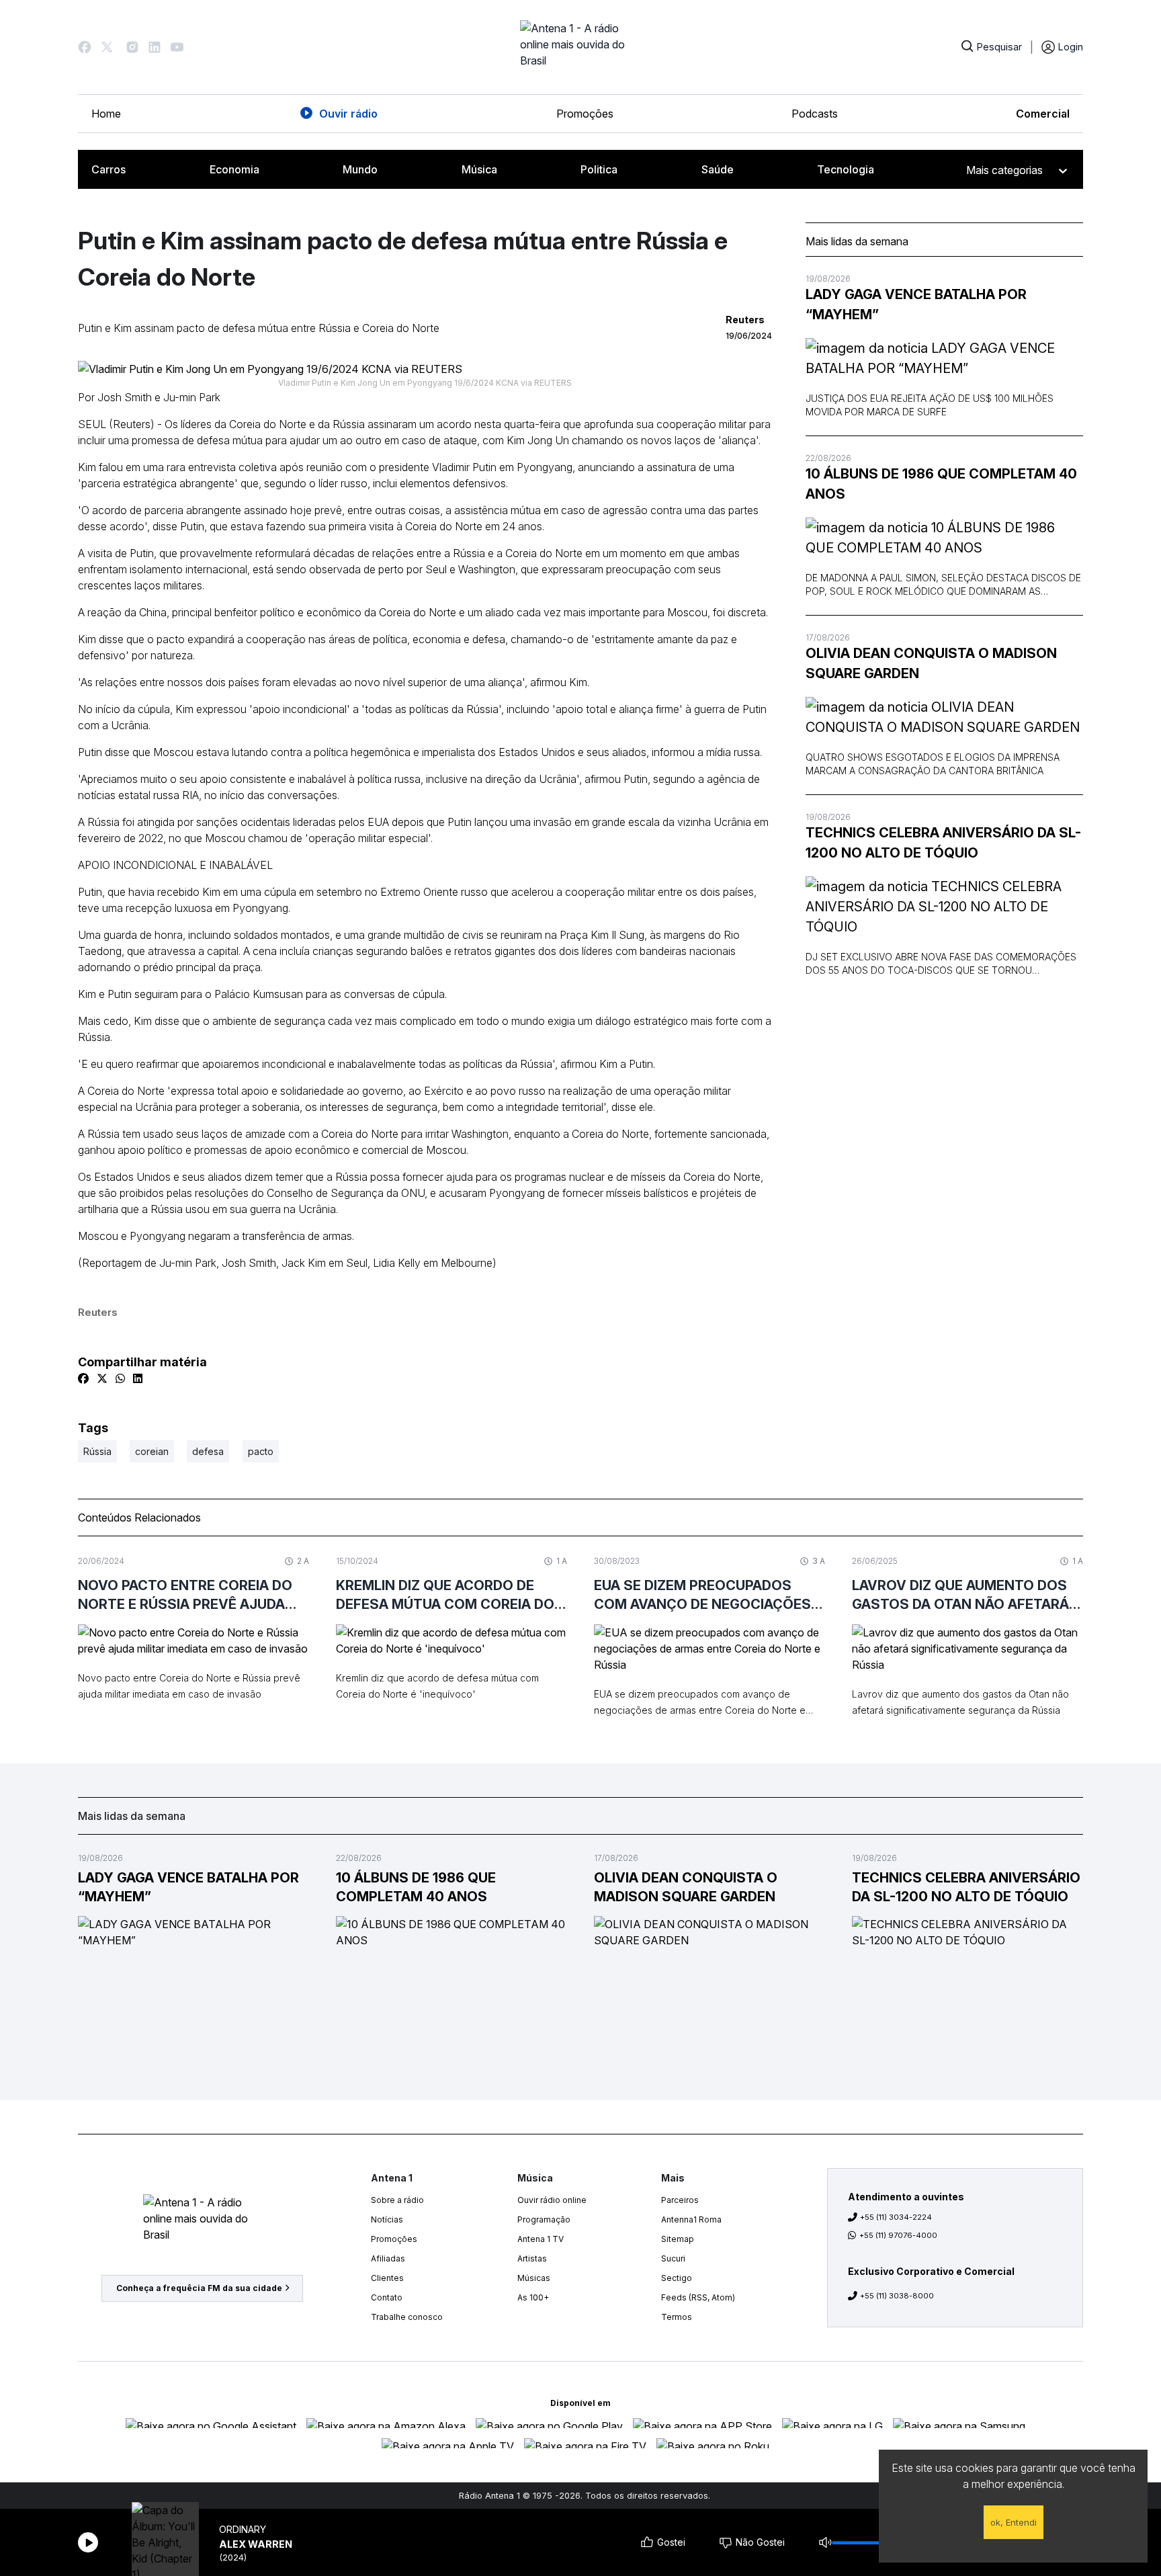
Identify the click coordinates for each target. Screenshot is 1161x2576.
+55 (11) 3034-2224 (896, 2217)
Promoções (585, 114)
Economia (234, 169)
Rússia (97, 1451)
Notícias (387, 2219)
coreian (152, 1451)
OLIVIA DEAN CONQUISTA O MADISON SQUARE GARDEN (931, 663)
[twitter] (102, 1378)
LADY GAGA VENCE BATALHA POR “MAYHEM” (916, 304)
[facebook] (83, 1378)
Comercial (1043, 114)
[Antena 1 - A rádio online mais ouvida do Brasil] (580, 47)
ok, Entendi (1014, 2522)
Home (106, 114)
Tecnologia (846, 169)
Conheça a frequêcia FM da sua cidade (199, 2288)
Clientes (387, 2278)
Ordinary (243, 2529)
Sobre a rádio (397, 2200)
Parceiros (680, 2200)
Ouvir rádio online (552, 2200)
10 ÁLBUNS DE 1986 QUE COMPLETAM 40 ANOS (941, 484)
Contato (387, 2297)
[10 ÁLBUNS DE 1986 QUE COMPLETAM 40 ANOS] (944, 538)
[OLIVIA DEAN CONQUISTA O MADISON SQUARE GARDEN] (944, 717)
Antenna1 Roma (691, 2219)
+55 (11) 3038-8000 (897, 2296)
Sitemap (678, 2239)
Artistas (532, 2258)
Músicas (534, 2278)
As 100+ (533, 2297)
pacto (261, 1451)
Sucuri (673, 2258)
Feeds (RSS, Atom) (698, 2297)
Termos (677, 2317)
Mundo (360, 169)
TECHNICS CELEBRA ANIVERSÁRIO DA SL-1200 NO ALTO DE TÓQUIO (943, 843)
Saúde (718, 169)
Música (479, 169)
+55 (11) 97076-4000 (898, 2235)
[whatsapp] (120, 1378)
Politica (599, 169)
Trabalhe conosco (407, 2317)
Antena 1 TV (541, 2239)
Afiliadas (388, 2258)
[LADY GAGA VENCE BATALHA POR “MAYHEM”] (944, 358)
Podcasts (815, 114)
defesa (208, 1451)
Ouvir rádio (348, 114)
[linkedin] (138, 1378)
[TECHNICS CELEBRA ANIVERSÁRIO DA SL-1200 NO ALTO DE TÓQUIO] (944, 907)
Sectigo (677, 2278)
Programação (544, 2219)
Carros (109, 169)
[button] (85, 47)
